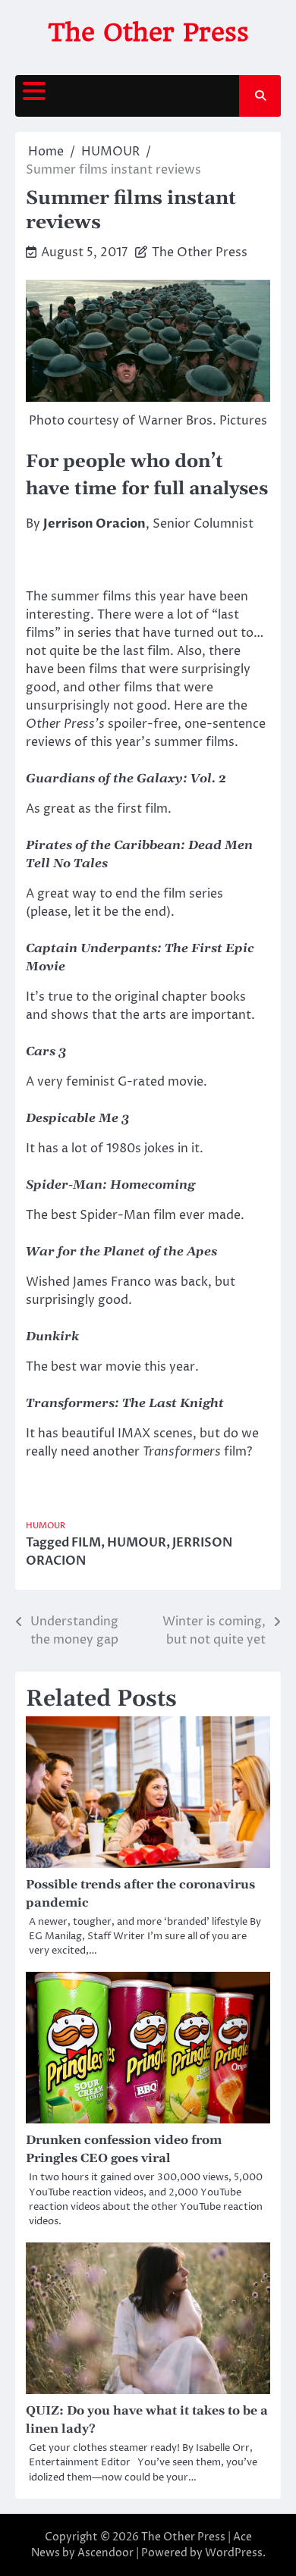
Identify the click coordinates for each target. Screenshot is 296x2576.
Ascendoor (105, 2553)
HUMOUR (46, 1526)
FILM (86, 1543)
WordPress (234, 2553)
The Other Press (148, 32)
